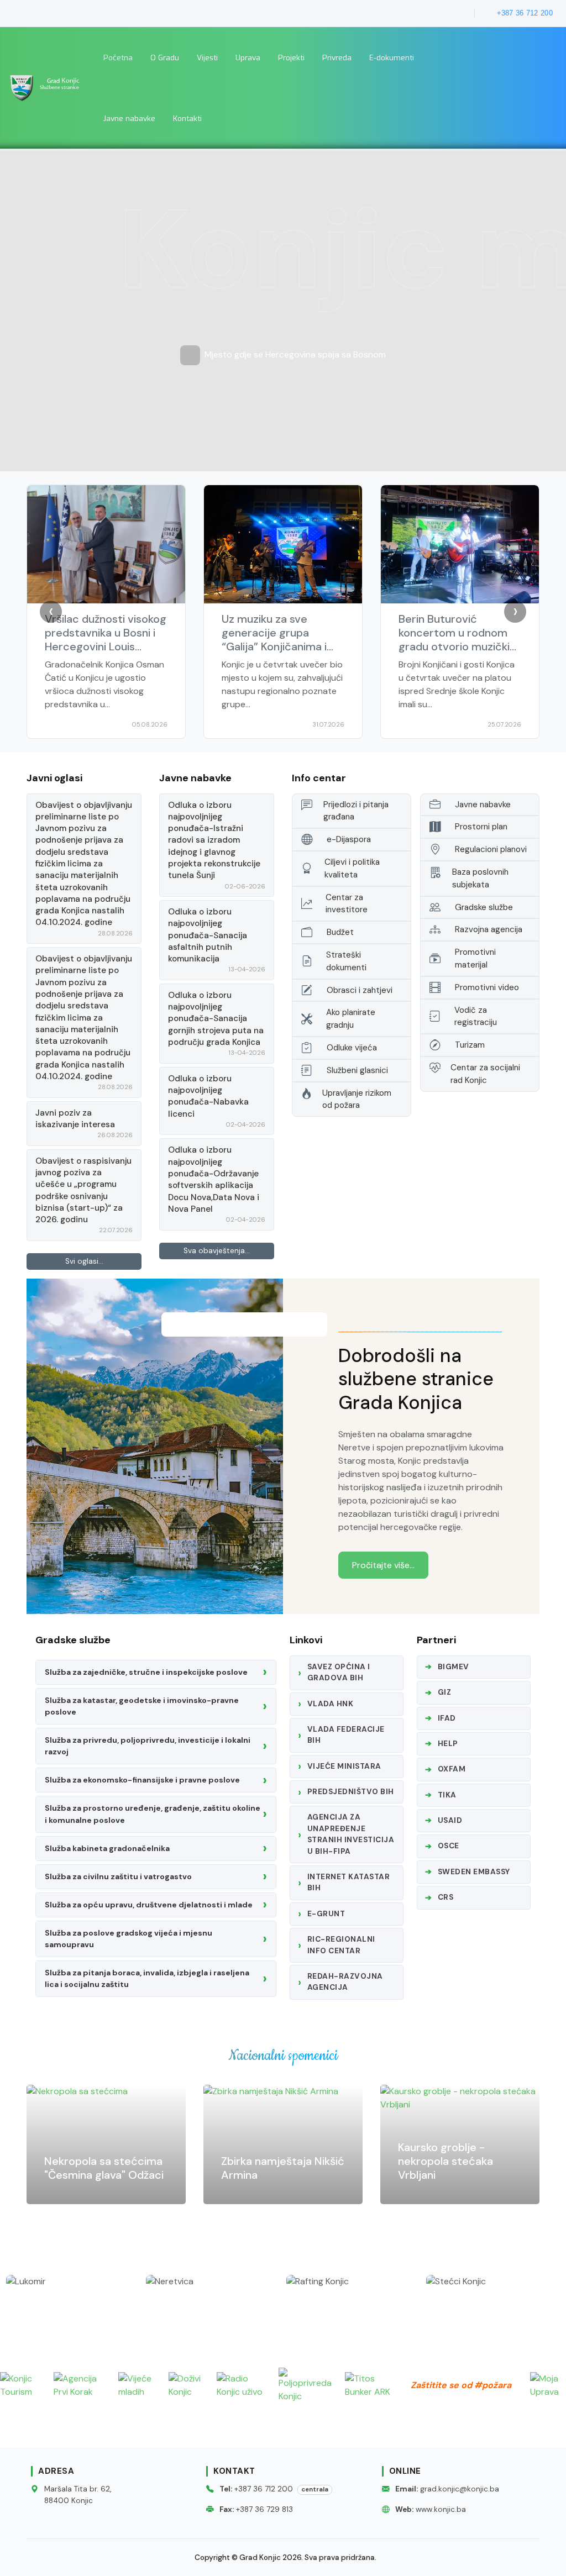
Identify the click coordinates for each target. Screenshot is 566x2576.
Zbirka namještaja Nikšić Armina (106, 2168)
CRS (446, 1897)
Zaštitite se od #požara (461, 2385)
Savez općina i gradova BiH (339, 1672)
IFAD (447, 1718)
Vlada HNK (331, 1704)
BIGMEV (454, 1667)
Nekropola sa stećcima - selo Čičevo (457, 2168)
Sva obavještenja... (217, 1251)
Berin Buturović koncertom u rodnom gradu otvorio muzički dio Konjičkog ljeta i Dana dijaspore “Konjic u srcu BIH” (283, 653)
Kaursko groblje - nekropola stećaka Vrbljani (269, 2161)
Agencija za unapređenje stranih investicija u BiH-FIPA (351, 1834)
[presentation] (51, 612)
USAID (450, 1820)
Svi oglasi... (84, 1261)
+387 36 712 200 (264, 2489)
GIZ (445, 1692)
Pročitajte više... (383, 1565)
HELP (448, 1744)
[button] (165, 57)
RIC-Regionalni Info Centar (341, 1945)
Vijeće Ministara (344, 1766)
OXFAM (452, 1769)
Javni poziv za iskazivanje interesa (75, 1119)
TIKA (447, 1795)
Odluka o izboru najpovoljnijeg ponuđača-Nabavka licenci (208, 1096)
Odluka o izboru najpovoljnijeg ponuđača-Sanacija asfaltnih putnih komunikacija (208, 935)
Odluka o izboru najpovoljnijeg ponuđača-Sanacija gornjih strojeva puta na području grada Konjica (216, 1019)
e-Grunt (326, 1914)
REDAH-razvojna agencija (345, 1982)
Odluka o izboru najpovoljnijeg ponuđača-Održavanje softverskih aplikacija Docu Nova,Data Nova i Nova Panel (214, 1179)
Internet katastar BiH (349, 1882)
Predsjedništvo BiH (351, 1792)
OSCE (449, 1846)
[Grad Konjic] (47, 87)
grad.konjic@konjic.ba (460, 2489)
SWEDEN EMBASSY (474, 1872)
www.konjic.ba (441, 2509)
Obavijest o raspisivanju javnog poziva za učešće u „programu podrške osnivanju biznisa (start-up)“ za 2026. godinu (83, 1190)
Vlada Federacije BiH (346, 1735)
